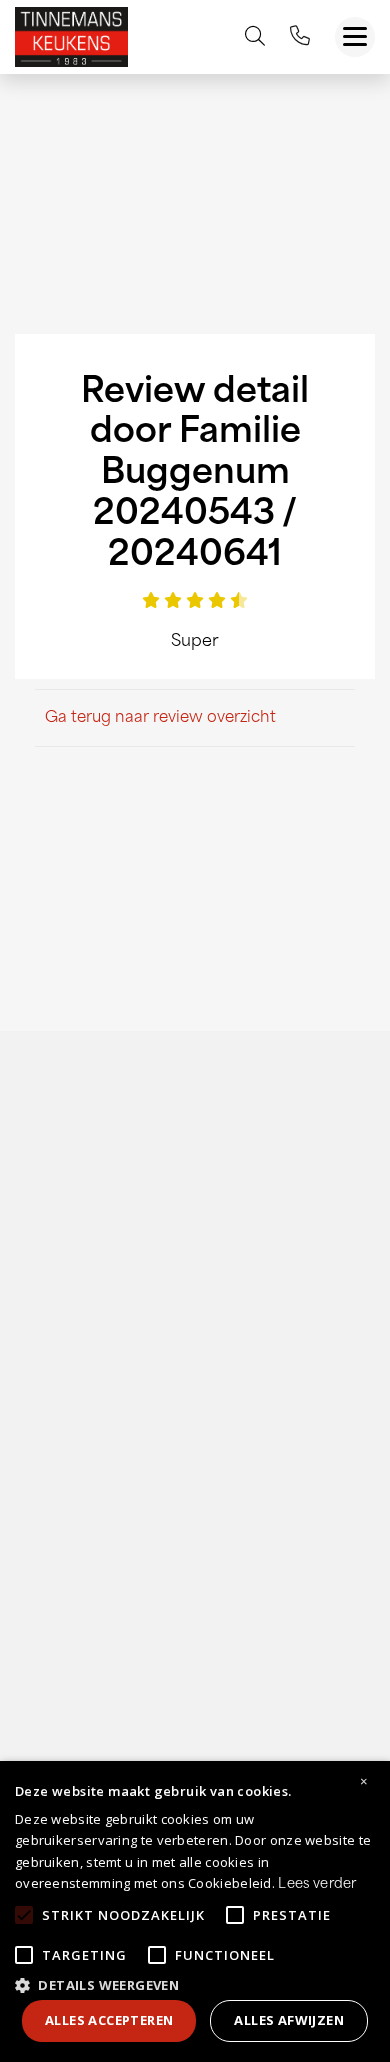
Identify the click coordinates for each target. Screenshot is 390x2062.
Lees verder (317, 1884)
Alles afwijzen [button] (289, 2020)
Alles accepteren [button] (109, 2020)
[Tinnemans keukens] (71, 37)
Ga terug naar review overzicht (160, 718)
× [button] (364, 1782)
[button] (195, 1983)
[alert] (195, 1911)
